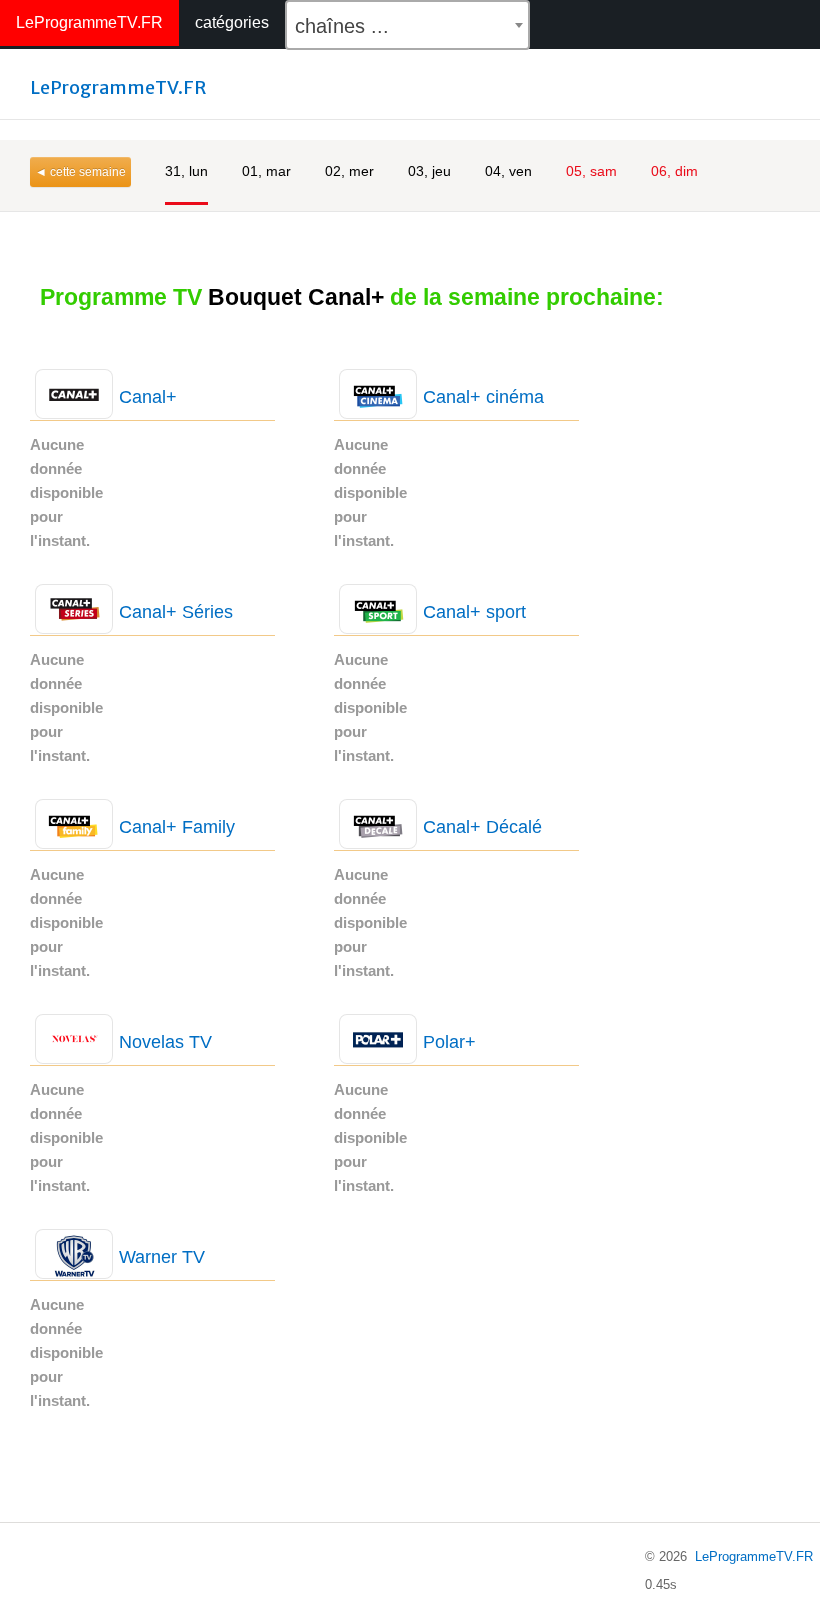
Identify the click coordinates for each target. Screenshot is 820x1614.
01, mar (266, 171)
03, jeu (429, 171)
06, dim (674, 171)
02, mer (349, 171)
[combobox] (407, 25)
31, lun (186, 171)
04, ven (508, 171)
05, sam (591, 171)
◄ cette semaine (80, 172)
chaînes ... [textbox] (342, 26)
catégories (232, 22)
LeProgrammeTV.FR (89, 22)
